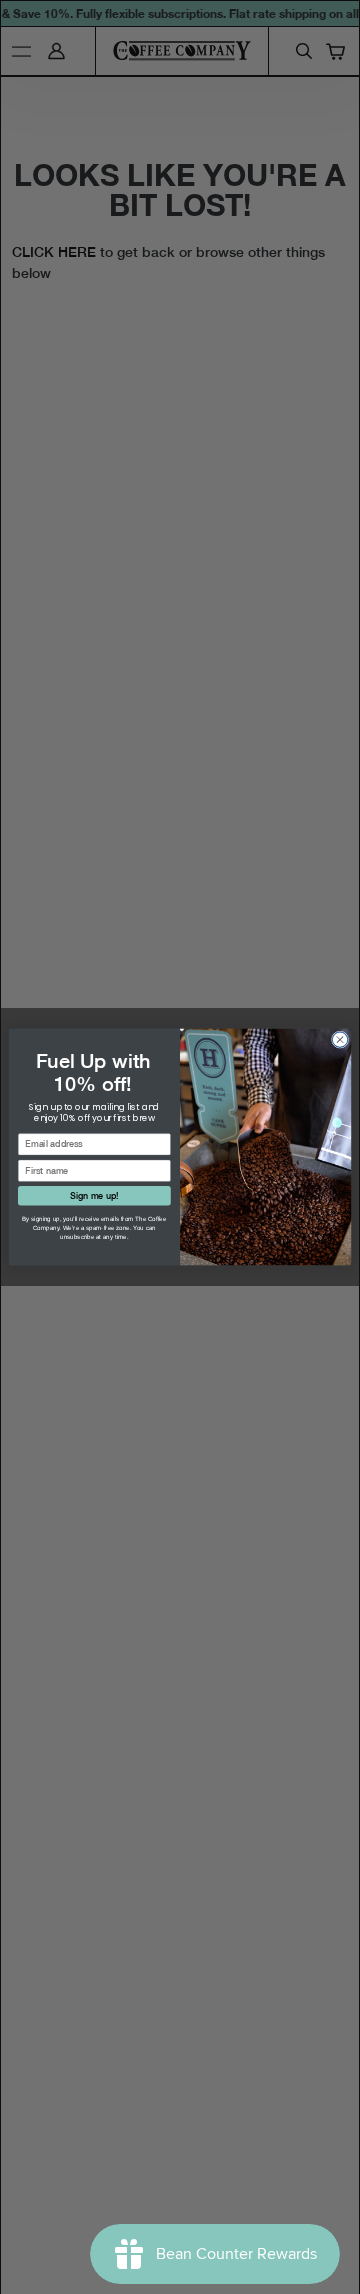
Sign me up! (94, 1195)
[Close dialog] (339, 1039)
